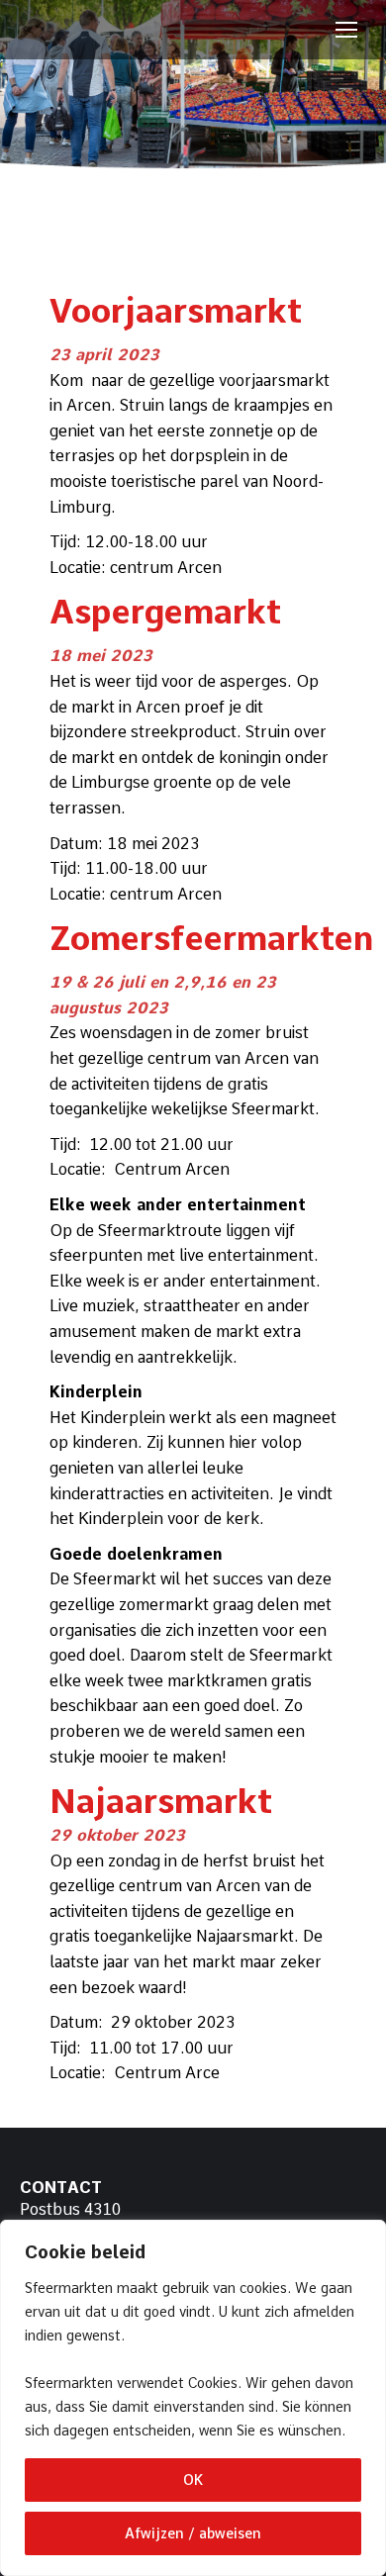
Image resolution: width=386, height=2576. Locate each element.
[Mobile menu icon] (346, 30)
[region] (193, 2398)
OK (193, 2480)
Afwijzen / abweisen (193, 2533)
